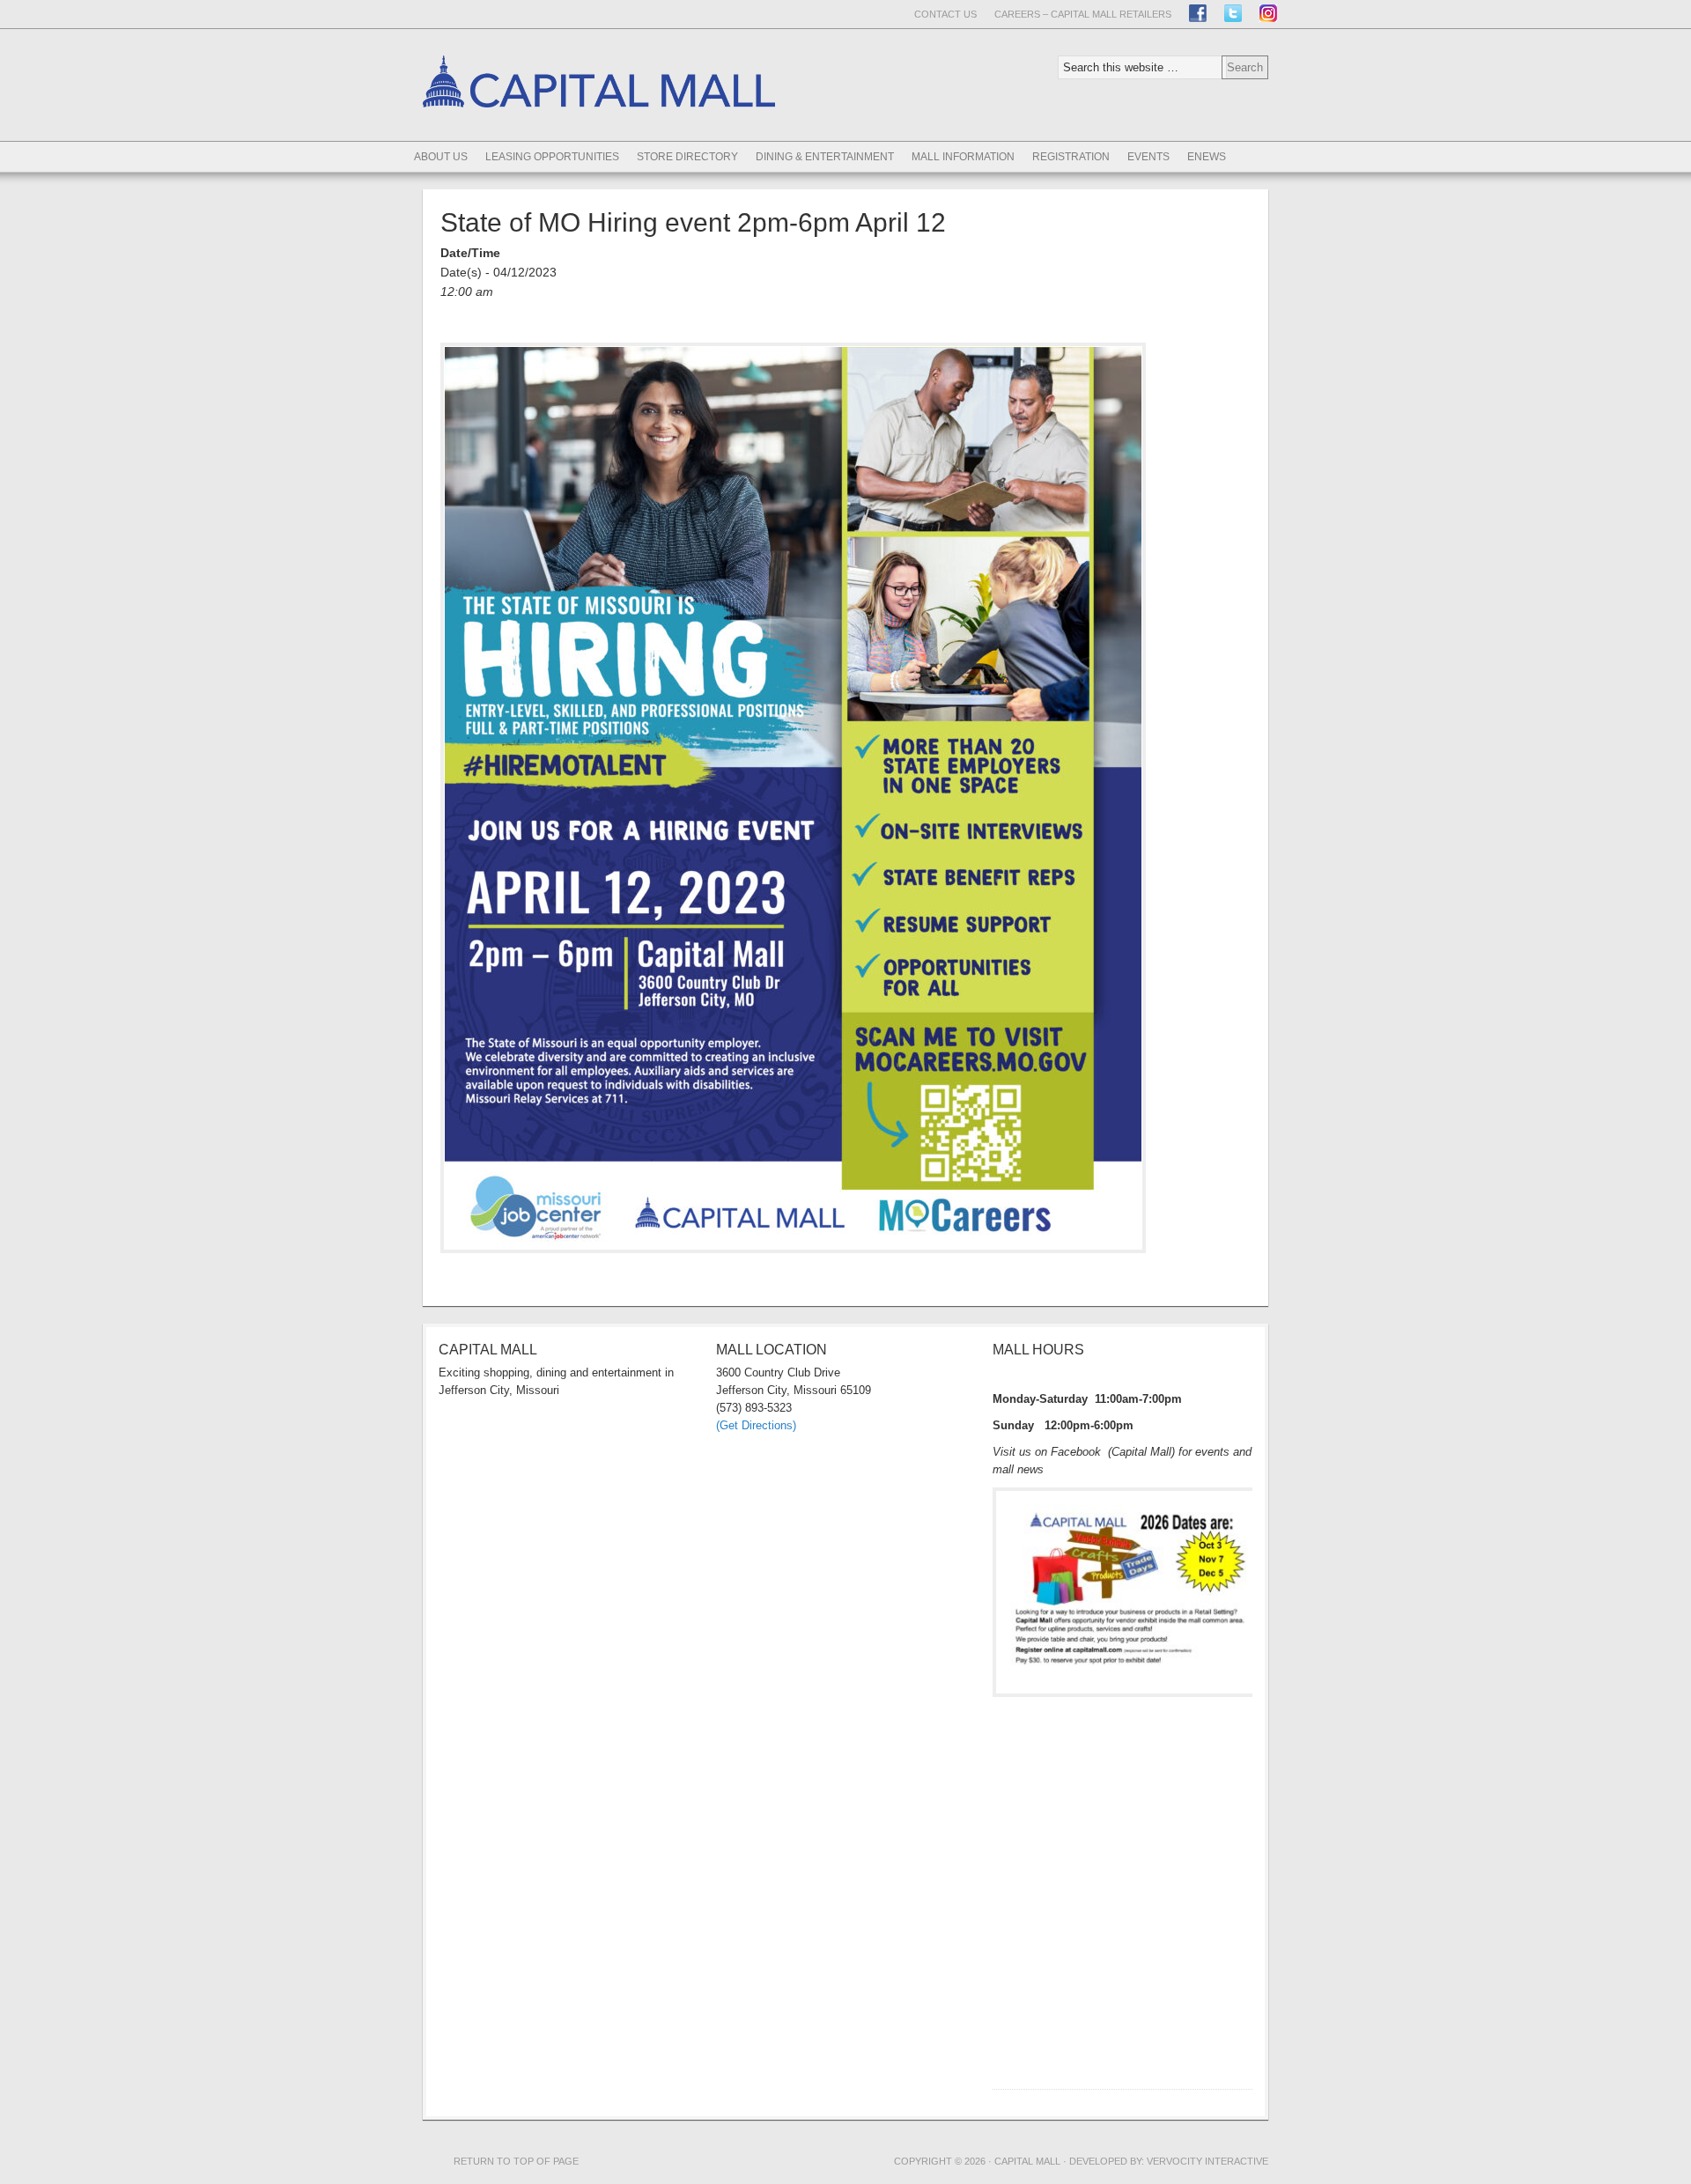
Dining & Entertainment (825, 157)
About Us (441, 157)
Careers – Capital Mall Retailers (1083, 14)
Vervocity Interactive (1207, 2161)
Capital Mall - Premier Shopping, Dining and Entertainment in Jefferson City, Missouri (599, 138)
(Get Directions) (756, 1425)
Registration (1071, 157)
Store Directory (687, 157)
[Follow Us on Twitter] (1233, 13)
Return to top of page (516, 2161)
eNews (1207, 157)
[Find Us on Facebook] (1198, 13)
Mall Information (963, 157)
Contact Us (945, 14)
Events (1148, 157)
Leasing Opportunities (552, 157)
